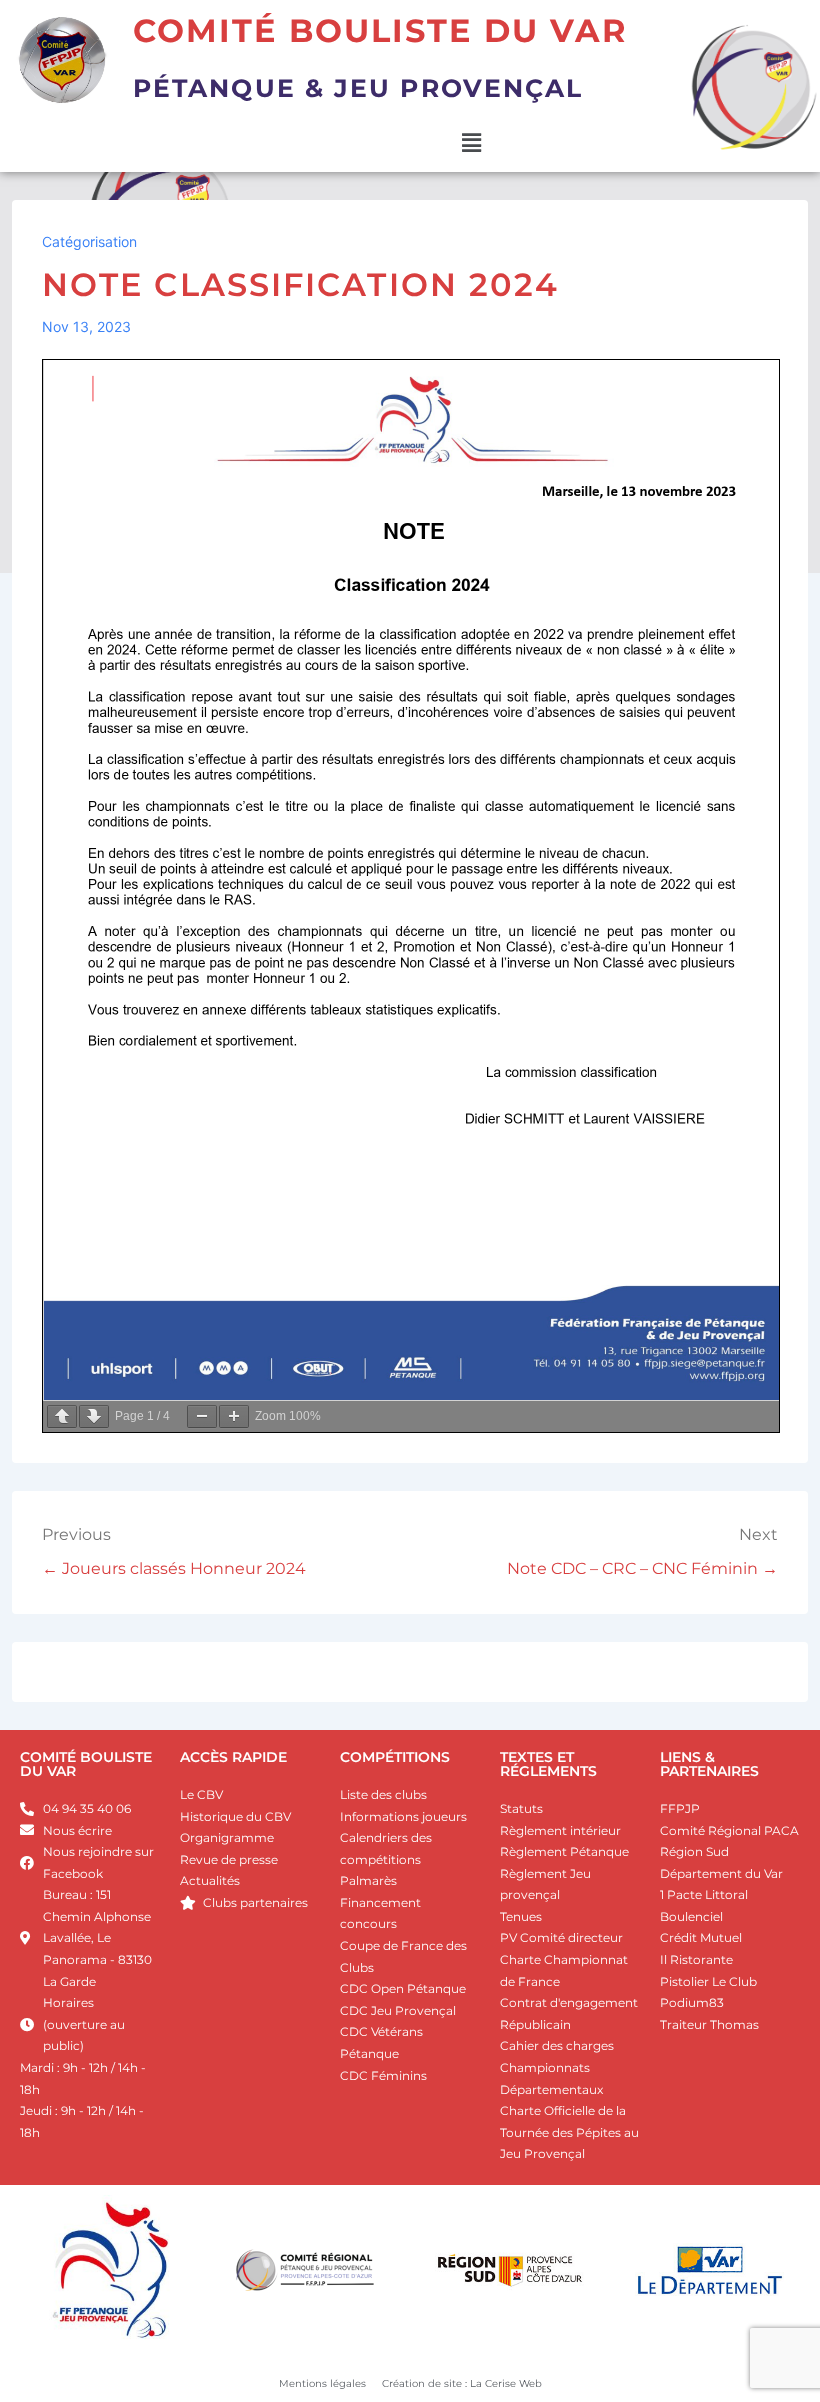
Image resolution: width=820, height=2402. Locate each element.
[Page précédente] (62, 1416)
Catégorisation (89, 241)
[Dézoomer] (202, 1416)
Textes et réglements (548, 1764)
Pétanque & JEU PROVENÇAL (358, 88)
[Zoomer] (234, 1416)
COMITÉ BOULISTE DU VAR (86, 1764)
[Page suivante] (94, 1416)
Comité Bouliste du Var (380, 30)
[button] (471, 143)
